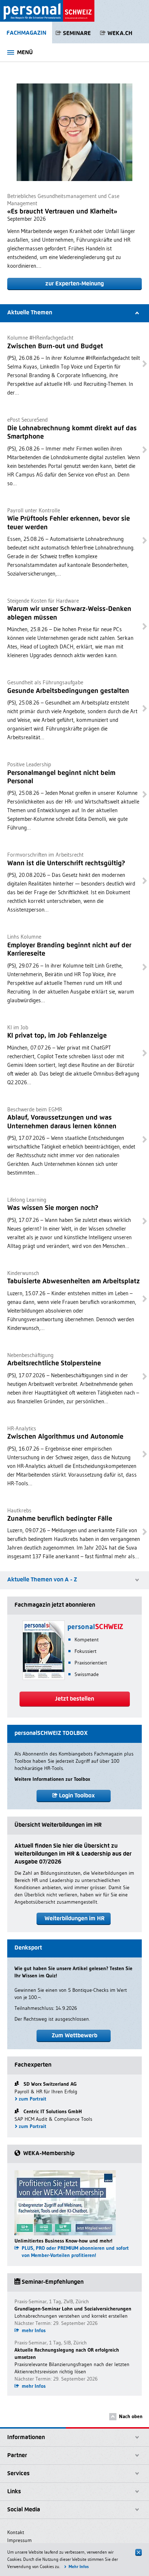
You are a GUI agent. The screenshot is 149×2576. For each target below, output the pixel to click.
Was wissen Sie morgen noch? (53, 1208)
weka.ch (120, 33)
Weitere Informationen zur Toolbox (52, 1779)
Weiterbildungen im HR (74, 1918)
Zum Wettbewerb (74, 2035)
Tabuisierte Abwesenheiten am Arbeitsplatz (74, 1281)
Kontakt (16, 2532)
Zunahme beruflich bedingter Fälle (60, 1518)
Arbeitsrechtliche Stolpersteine (54, 1363)
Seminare (77, 33)
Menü (25, 52)
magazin (26, 33)
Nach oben (131, 2416)
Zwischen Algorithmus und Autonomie (65, 1436)
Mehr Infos (79, 2566)
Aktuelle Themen (30, 312)
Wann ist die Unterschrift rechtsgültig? (66, 863)
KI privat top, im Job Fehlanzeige (57, 1035)
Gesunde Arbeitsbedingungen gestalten (68, 691)
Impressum (20, 2540)
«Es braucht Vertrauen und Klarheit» (62, 211)
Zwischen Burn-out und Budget (55, 346)
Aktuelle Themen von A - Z (42, 1579)
